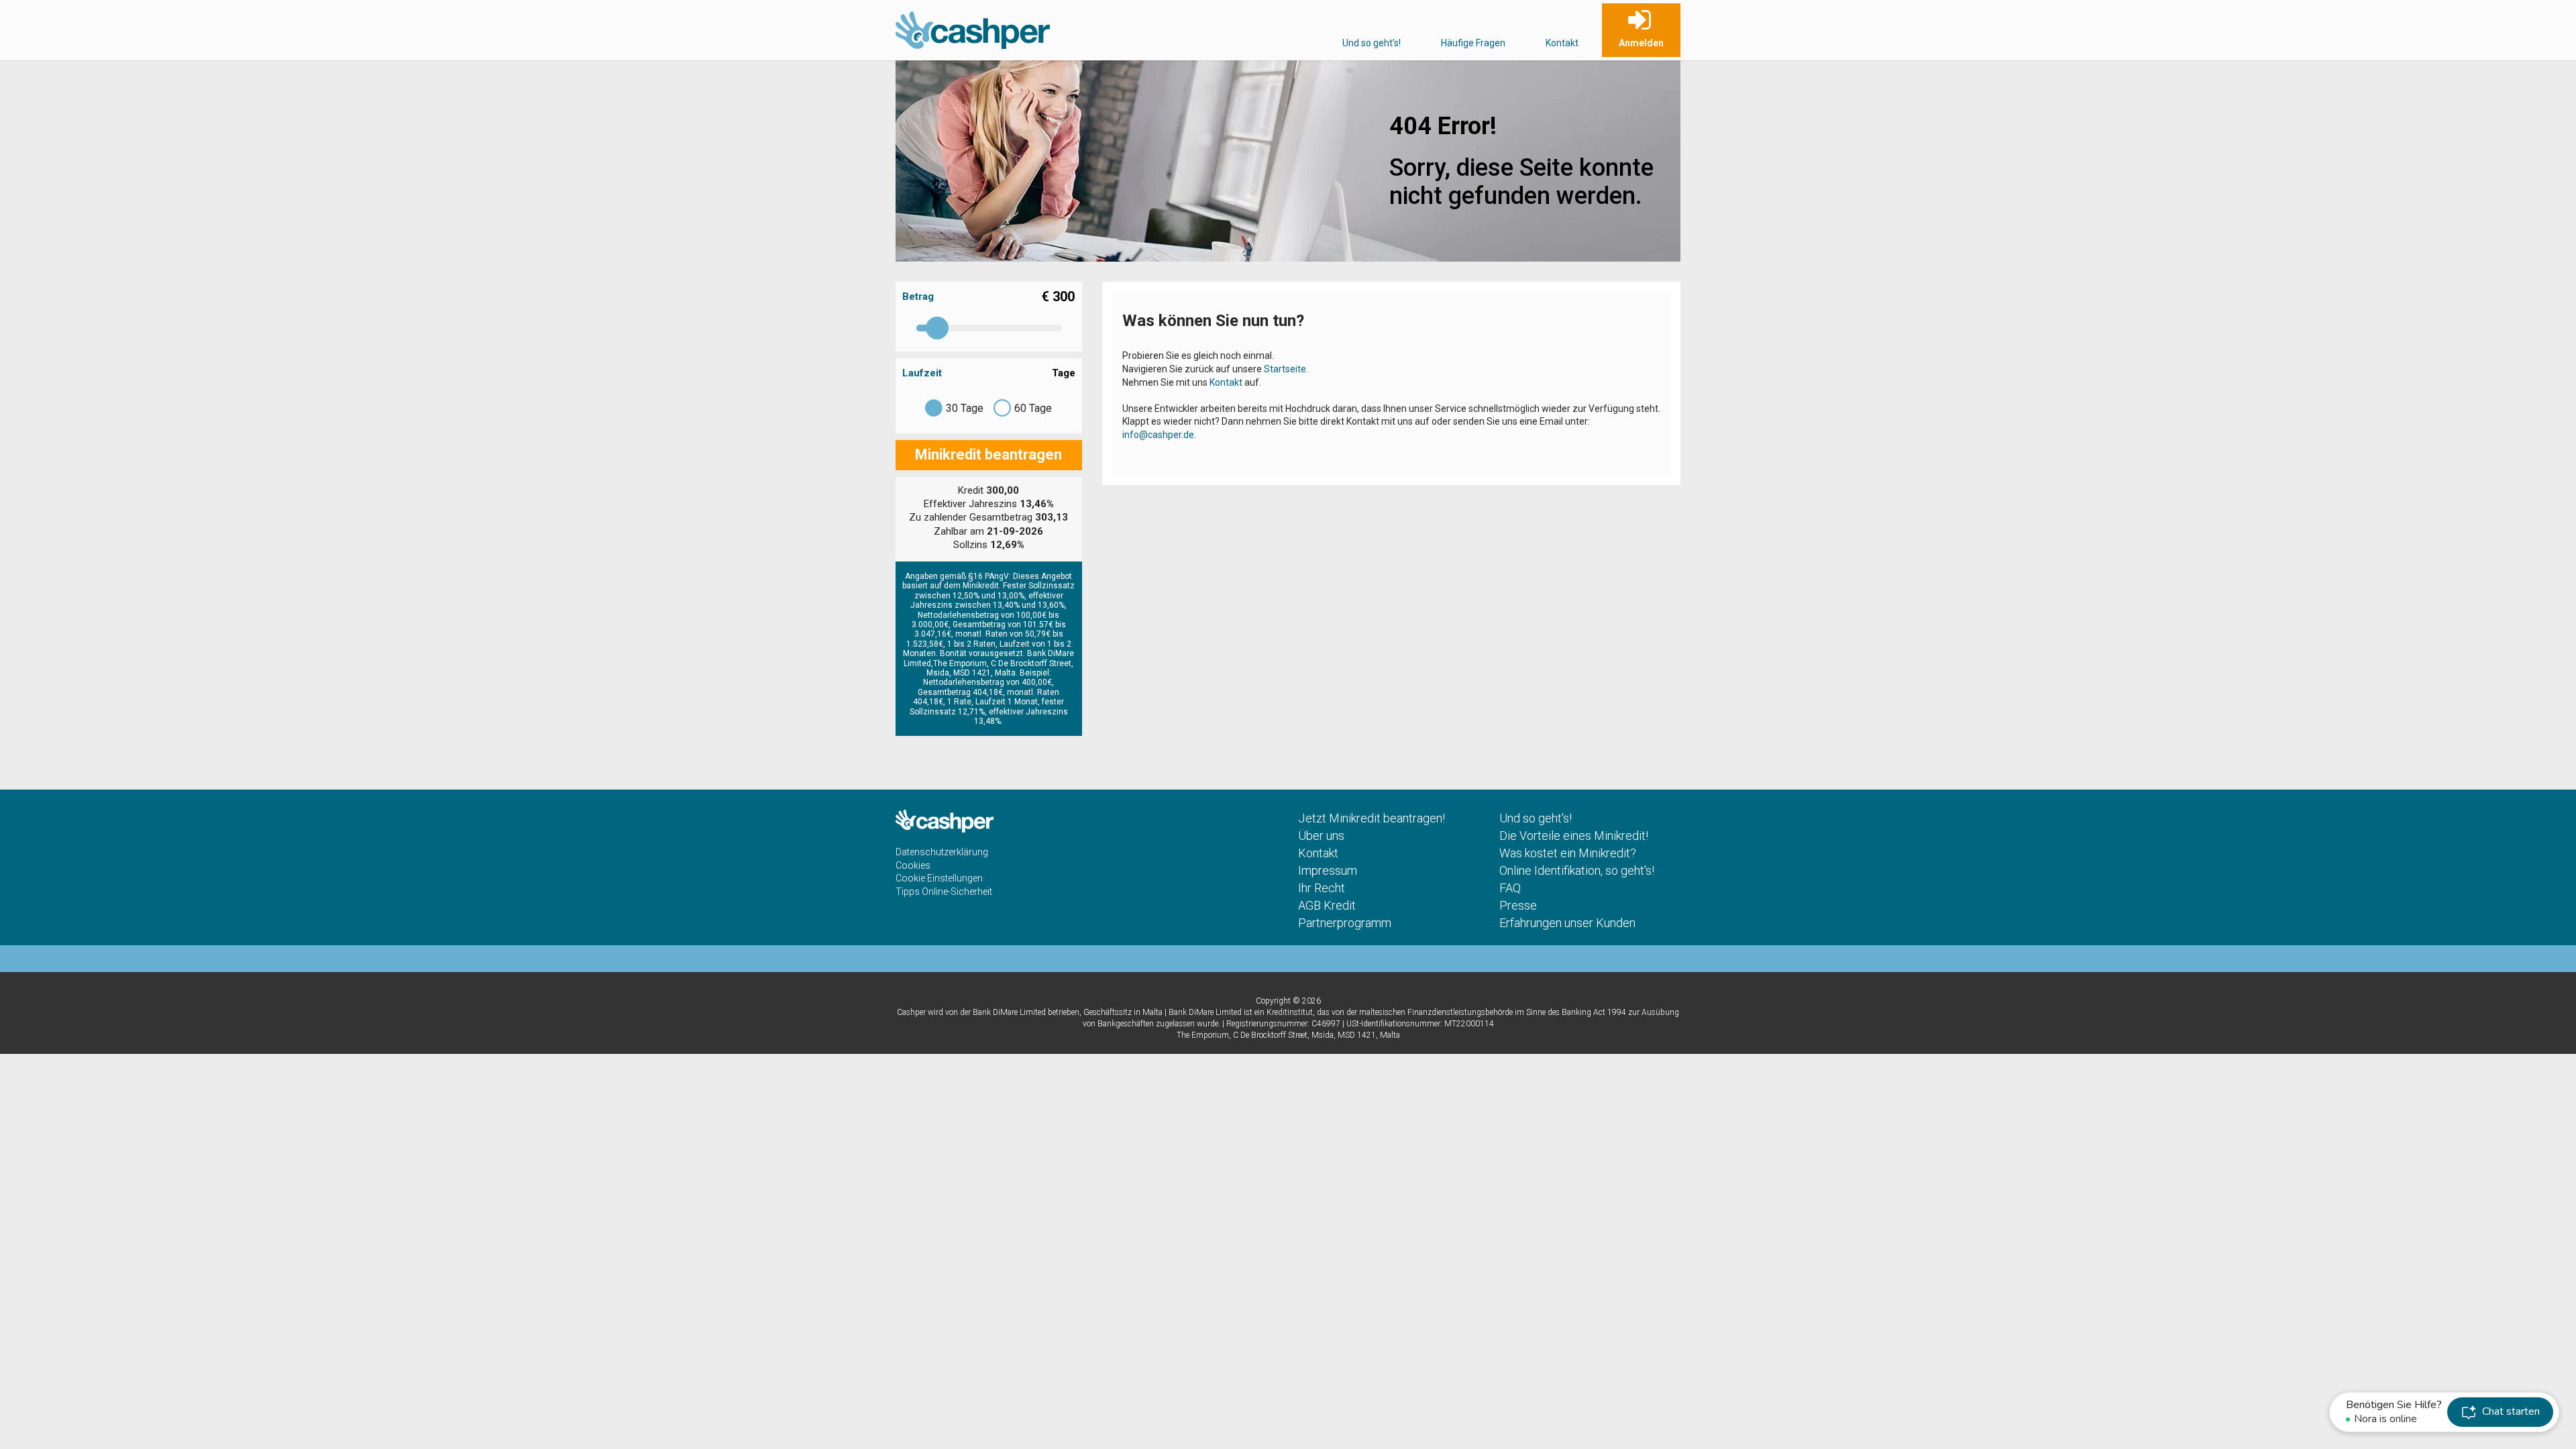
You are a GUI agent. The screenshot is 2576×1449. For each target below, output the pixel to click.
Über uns (1321, 836)
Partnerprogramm (1345, 923)
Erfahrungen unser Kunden (1567, 923)
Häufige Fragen (1473, 43)
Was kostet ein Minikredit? (1568, 853)
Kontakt (1562, 43)
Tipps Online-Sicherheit (944, 892)
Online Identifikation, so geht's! (1577, 870)
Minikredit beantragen (988, 454)
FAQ (1510, 888)
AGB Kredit (1327, 905)
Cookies (913, 865)
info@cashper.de (1158, 435)
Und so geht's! (1372, 43)
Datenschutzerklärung (942, 852)
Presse (1518, 905)
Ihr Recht (1322, 888)
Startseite (1285, 369)
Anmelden (1641, 43)
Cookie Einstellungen (939, 878)
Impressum (1328, 870)
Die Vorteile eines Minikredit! (1574, 836)
